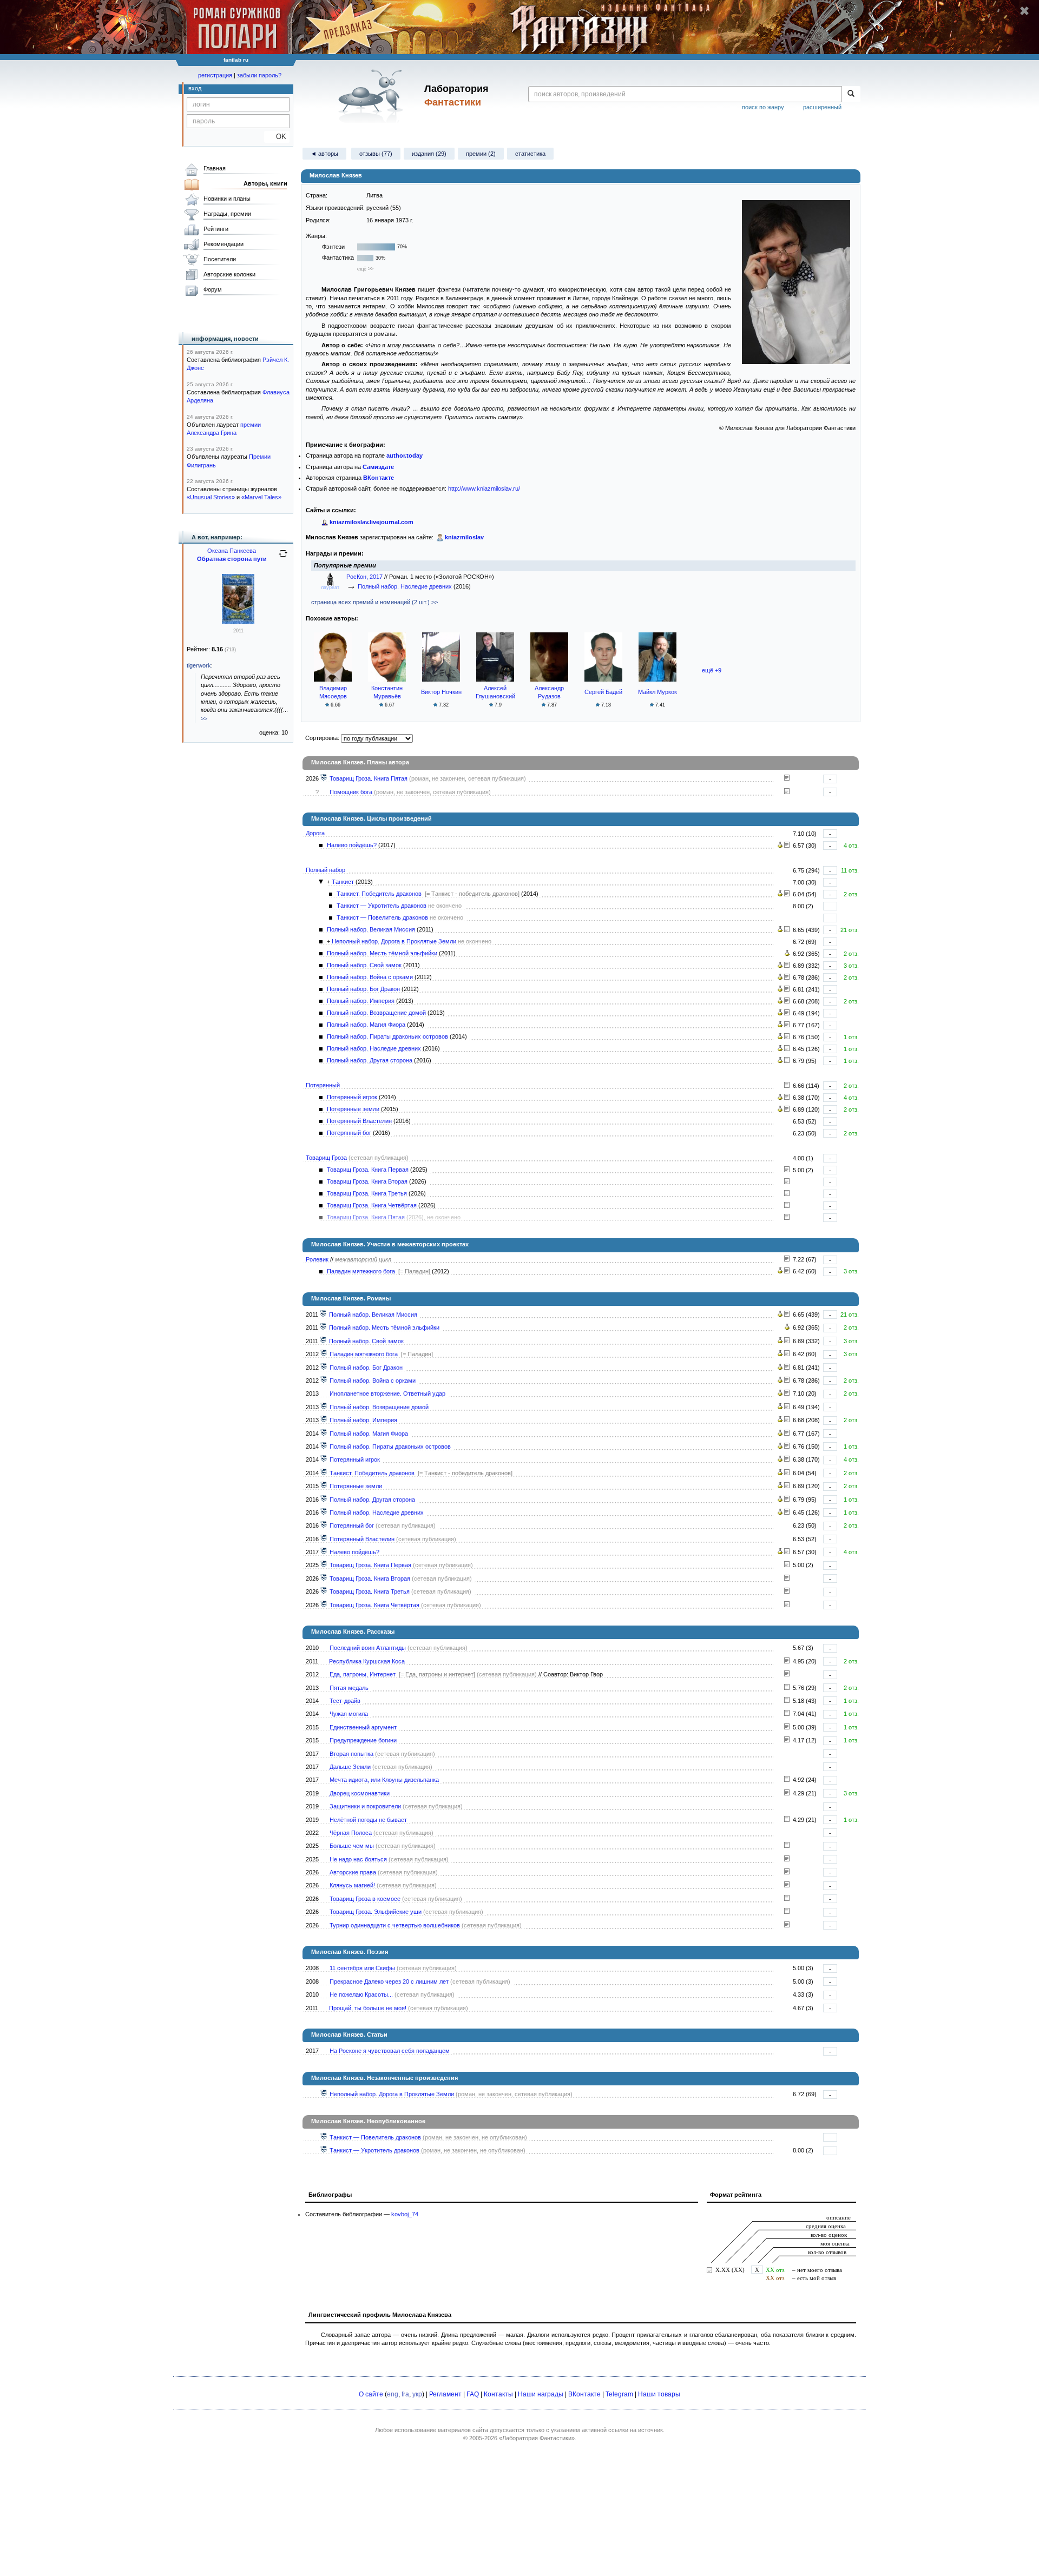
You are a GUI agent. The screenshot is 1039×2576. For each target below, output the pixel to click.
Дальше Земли (350, 1767)
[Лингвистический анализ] (780, 846)
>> (204, 718)
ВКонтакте (584, 2394)
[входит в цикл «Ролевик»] (324, 1354)
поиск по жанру (763, 107)
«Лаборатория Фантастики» (537, 2438)
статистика (530, 154)
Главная (215, 168)
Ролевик (317, 1259)
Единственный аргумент (363, 1727)
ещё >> (365, 269)
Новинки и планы (227, 199)
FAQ (473, 2394)
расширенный (822, 107)
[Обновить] (283, 558)
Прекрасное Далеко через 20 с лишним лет (389, 1981)
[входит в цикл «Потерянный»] (324, 1459)
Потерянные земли (353, 1109)
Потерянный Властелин (359, 1121)
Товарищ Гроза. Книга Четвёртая (372, 1205)
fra (405, 2394)
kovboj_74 (405, 2214)
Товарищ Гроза (326, 1158)
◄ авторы (324, 154)
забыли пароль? (259, 75)
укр (417, 2394)
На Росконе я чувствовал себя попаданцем (390, 2051)
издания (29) (429, 154)
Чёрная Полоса (351, 1833)
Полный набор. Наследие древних (405, 586)
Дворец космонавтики (360, 1793)
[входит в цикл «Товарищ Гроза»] (324, 778)
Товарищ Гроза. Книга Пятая (369, 778)
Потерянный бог (349, 1133)
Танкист (343, 882)
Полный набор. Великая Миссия (371, 929)
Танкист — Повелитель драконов (382, 917)
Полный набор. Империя (361, 1001)
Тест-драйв (345, 1701)
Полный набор (325, 870)
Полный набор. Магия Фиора (366, 1025)
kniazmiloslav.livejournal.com (371, 522)
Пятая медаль (349, 1688)
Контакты (498, 2394)
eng (393, 2394)
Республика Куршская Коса (367, 1661)
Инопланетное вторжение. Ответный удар (387, 1393)
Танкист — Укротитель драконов (382, 906)
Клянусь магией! (352, 1885)
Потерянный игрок (352, 1097)
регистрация (215, 75)
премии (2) (481, 154)
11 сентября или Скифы (362, 1968)
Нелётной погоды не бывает (368, 1820)
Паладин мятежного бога (361, 1271)
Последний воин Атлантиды (368, 1648)
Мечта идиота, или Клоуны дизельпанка (384, 1780)
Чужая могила (349, 1714)
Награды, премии (227, 214)
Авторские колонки (229, 274)
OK (277, 137)
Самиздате (378, 467)
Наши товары (659, 2394)
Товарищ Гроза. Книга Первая (368, 1170)
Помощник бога (351, 792)
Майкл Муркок (657, 692)
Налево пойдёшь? (352, 845)
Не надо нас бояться (358, 1859)
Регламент (445, 2394)
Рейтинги (216, 229)
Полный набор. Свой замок (364, 965)
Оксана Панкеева (232, 551)
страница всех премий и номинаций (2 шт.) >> (374, 602)
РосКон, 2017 (365, 577)
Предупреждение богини (363, 1740)
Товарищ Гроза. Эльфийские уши (376, 1912)
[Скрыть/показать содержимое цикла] (321, 882)
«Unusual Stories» (211, 497)
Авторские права (353, 1872)
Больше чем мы (352, 1846)
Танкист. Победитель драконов (379, 894)
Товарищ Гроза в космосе (365, 1899)
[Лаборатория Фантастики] (373, 96)
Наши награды (541, 2394)
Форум (213, 289)
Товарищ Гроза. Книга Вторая (367, 1181)
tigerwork (199, 665)
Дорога (315, 833)
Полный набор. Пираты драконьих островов (387, 1036)
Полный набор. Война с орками (370, 977)
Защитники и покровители (365, 1806)
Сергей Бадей (603, 692)
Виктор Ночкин (441, 692)
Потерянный (323, 1085)
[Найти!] (851, 94)
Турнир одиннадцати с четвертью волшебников (395, 1925)
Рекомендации (223, 244)
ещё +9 (712, 670)
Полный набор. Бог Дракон (363, 989)
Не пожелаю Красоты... (361, 1994)
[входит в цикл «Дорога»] (324, 1552)
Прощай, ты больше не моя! (368, 2008)
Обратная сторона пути (232, 559)
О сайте (371, 2394)
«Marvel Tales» (261, 497)
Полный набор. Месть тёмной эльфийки (382, 953)
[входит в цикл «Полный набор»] (324, 1315)
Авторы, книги (265, 183)
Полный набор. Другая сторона (370, 1060)
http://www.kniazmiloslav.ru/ (484, 488)
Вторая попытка (351, 1754)
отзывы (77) (376, 154)
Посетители (220, 259)
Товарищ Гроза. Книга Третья (367, 1193)
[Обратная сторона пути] (238, 622)
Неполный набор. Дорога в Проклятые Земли (394, 941)
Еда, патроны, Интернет (363, 1674)
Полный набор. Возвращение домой (376, 1013)
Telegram (619, 2394)
